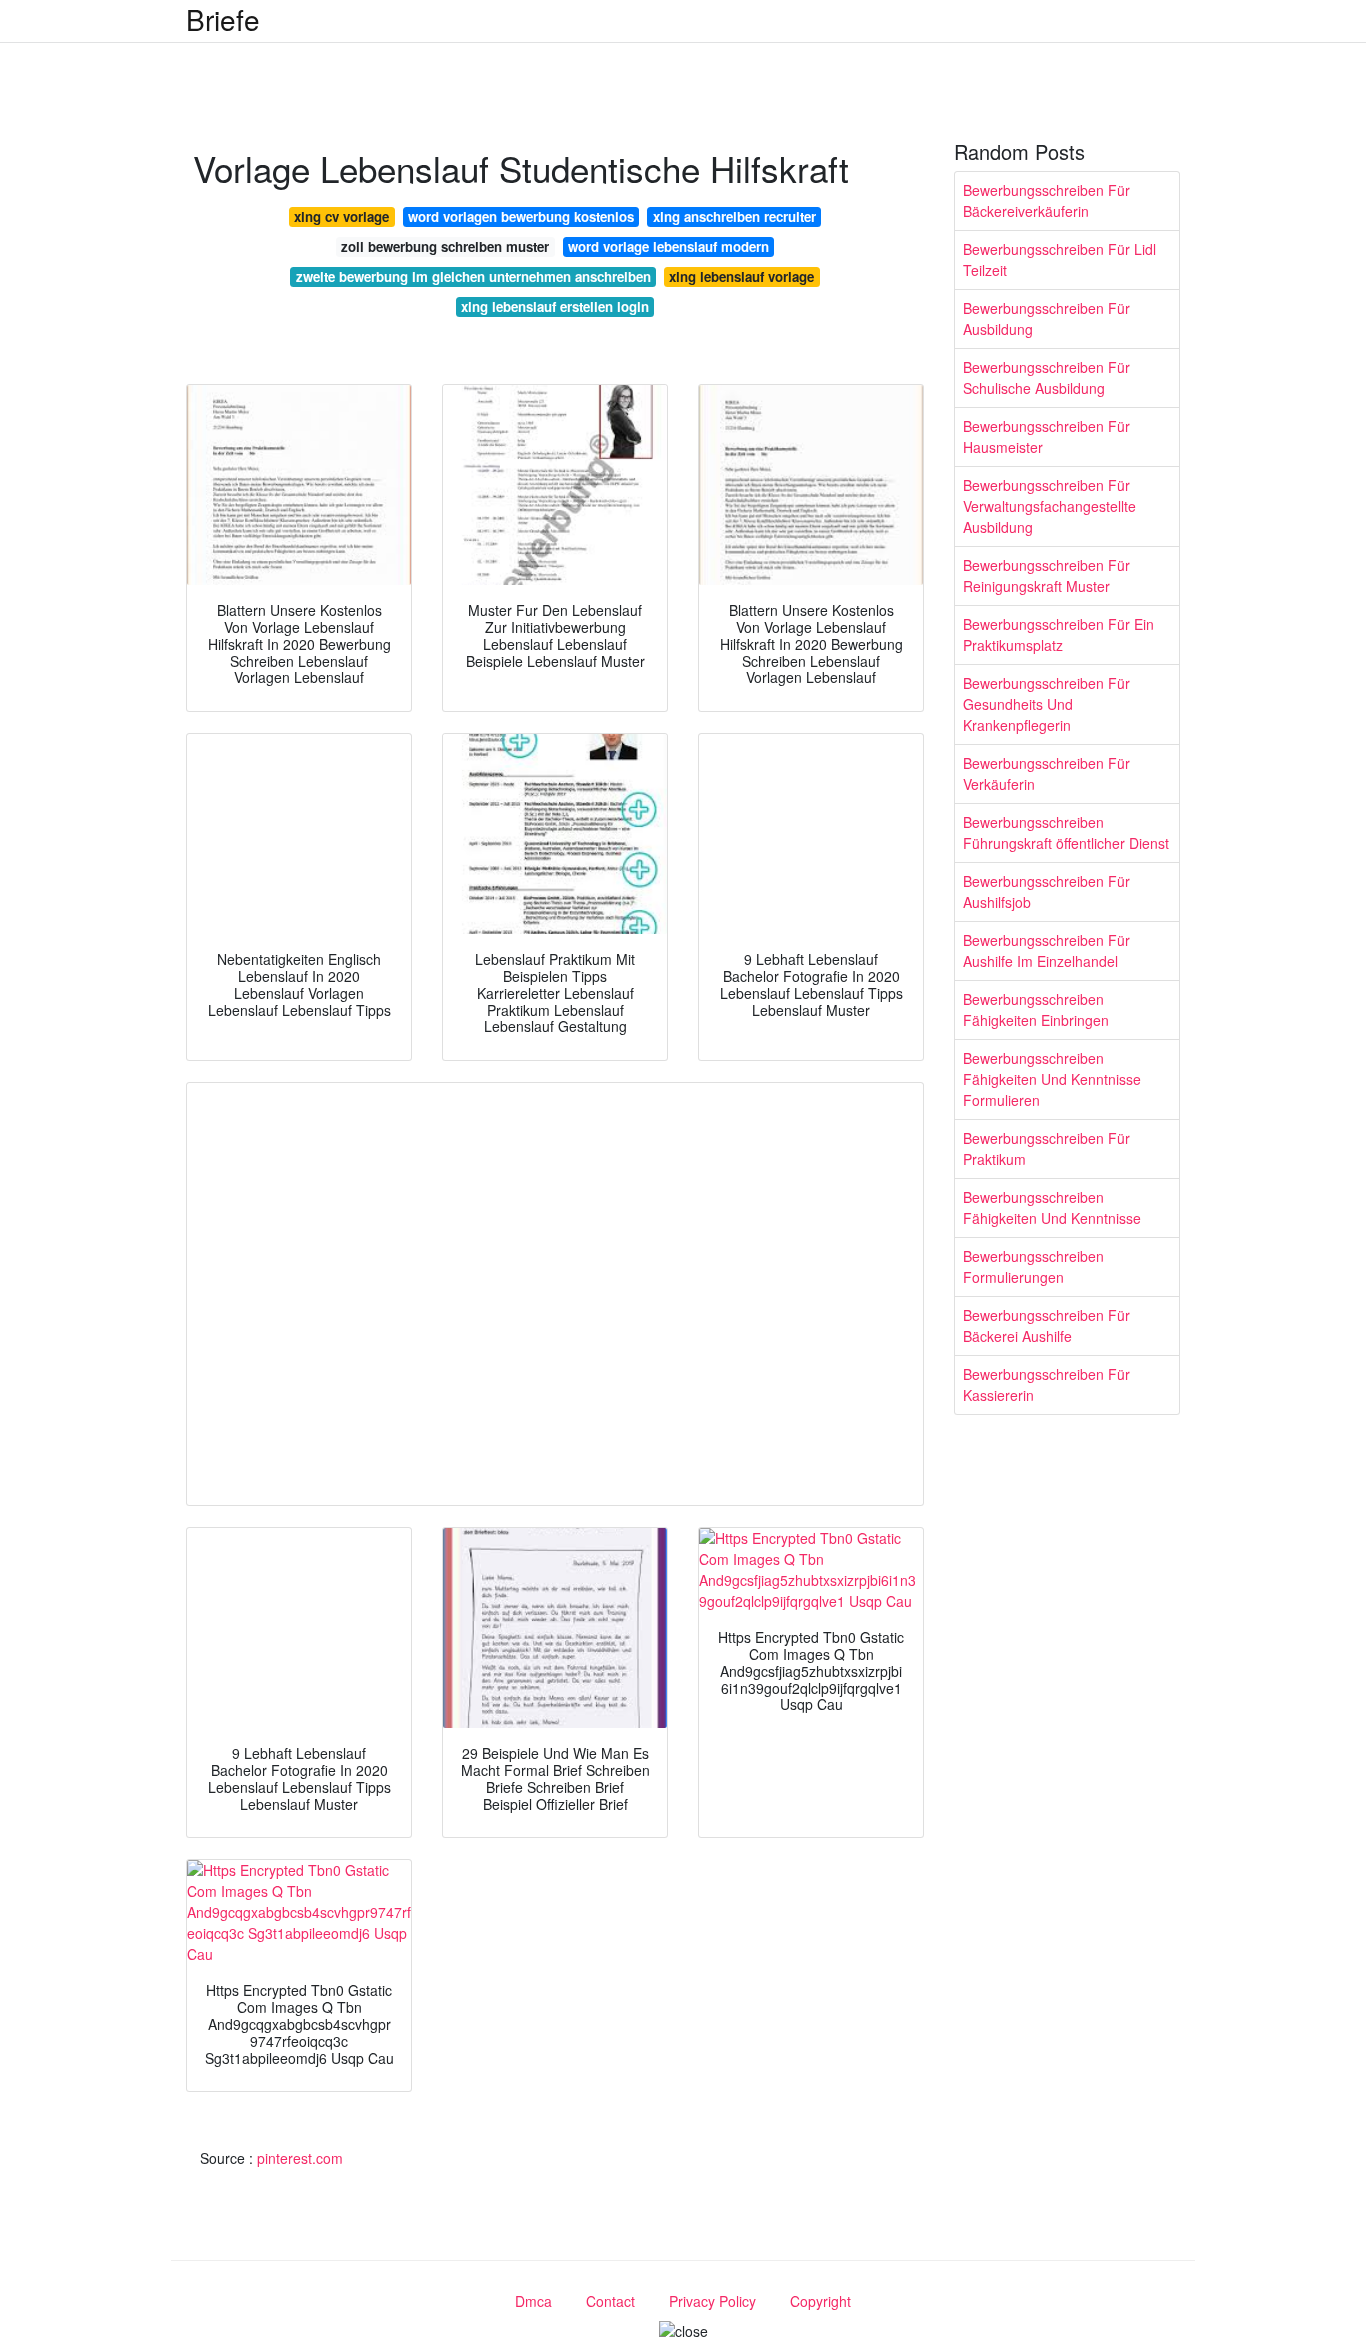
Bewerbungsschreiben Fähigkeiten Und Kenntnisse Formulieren (1052, 1079)
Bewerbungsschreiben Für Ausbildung (1046, 318)
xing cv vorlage (341, 216)
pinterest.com (300, 2158)
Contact (610, 2301)
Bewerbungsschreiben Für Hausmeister (1046, 436)
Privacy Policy (712, 2301)
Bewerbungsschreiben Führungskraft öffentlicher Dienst (1066, 832)
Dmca (533, 2301)
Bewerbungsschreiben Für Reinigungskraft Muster (1046, 575)
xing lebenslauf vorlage (741, 276)
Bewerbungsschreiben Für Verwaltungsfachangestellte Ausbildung (1049, 506)
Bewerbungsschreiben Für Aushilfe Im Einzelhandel (1046, 950)
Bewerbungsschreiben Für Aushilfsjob (1046, 891)
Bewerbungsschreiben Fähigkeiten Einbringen (1036, 1009)
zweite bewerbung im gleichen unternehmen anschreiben (473, 276)
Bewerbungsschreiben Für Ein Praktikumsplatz (1058, 634)
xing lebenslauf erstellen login (555, 306)
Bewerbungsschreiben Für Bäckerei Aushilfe (1046, 1325)
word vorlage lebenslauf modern (668, 246)
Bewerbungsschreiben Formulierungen (1033, 1266)
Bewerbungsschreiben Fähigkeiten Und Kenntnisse (1052, 1207)
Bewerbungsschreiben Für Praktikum (1046, 1148)
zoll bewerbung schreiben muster (445, 246)
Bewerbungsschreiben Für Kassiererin (1046, 1384)
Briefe (223, 19)
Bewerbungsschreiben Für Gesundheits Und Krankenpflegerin (1046, 704)
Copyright (820, 2301)
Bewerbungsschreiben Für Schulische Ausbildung (1046, 377)
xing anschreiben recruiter (734, 216)
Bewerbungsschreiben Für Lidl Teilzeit (1059, 259)
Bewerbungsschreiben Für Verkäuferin (1046, 773)
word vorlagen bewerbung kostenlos (521, 216)
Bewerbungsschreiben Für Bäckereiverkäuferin (1046, 200)
